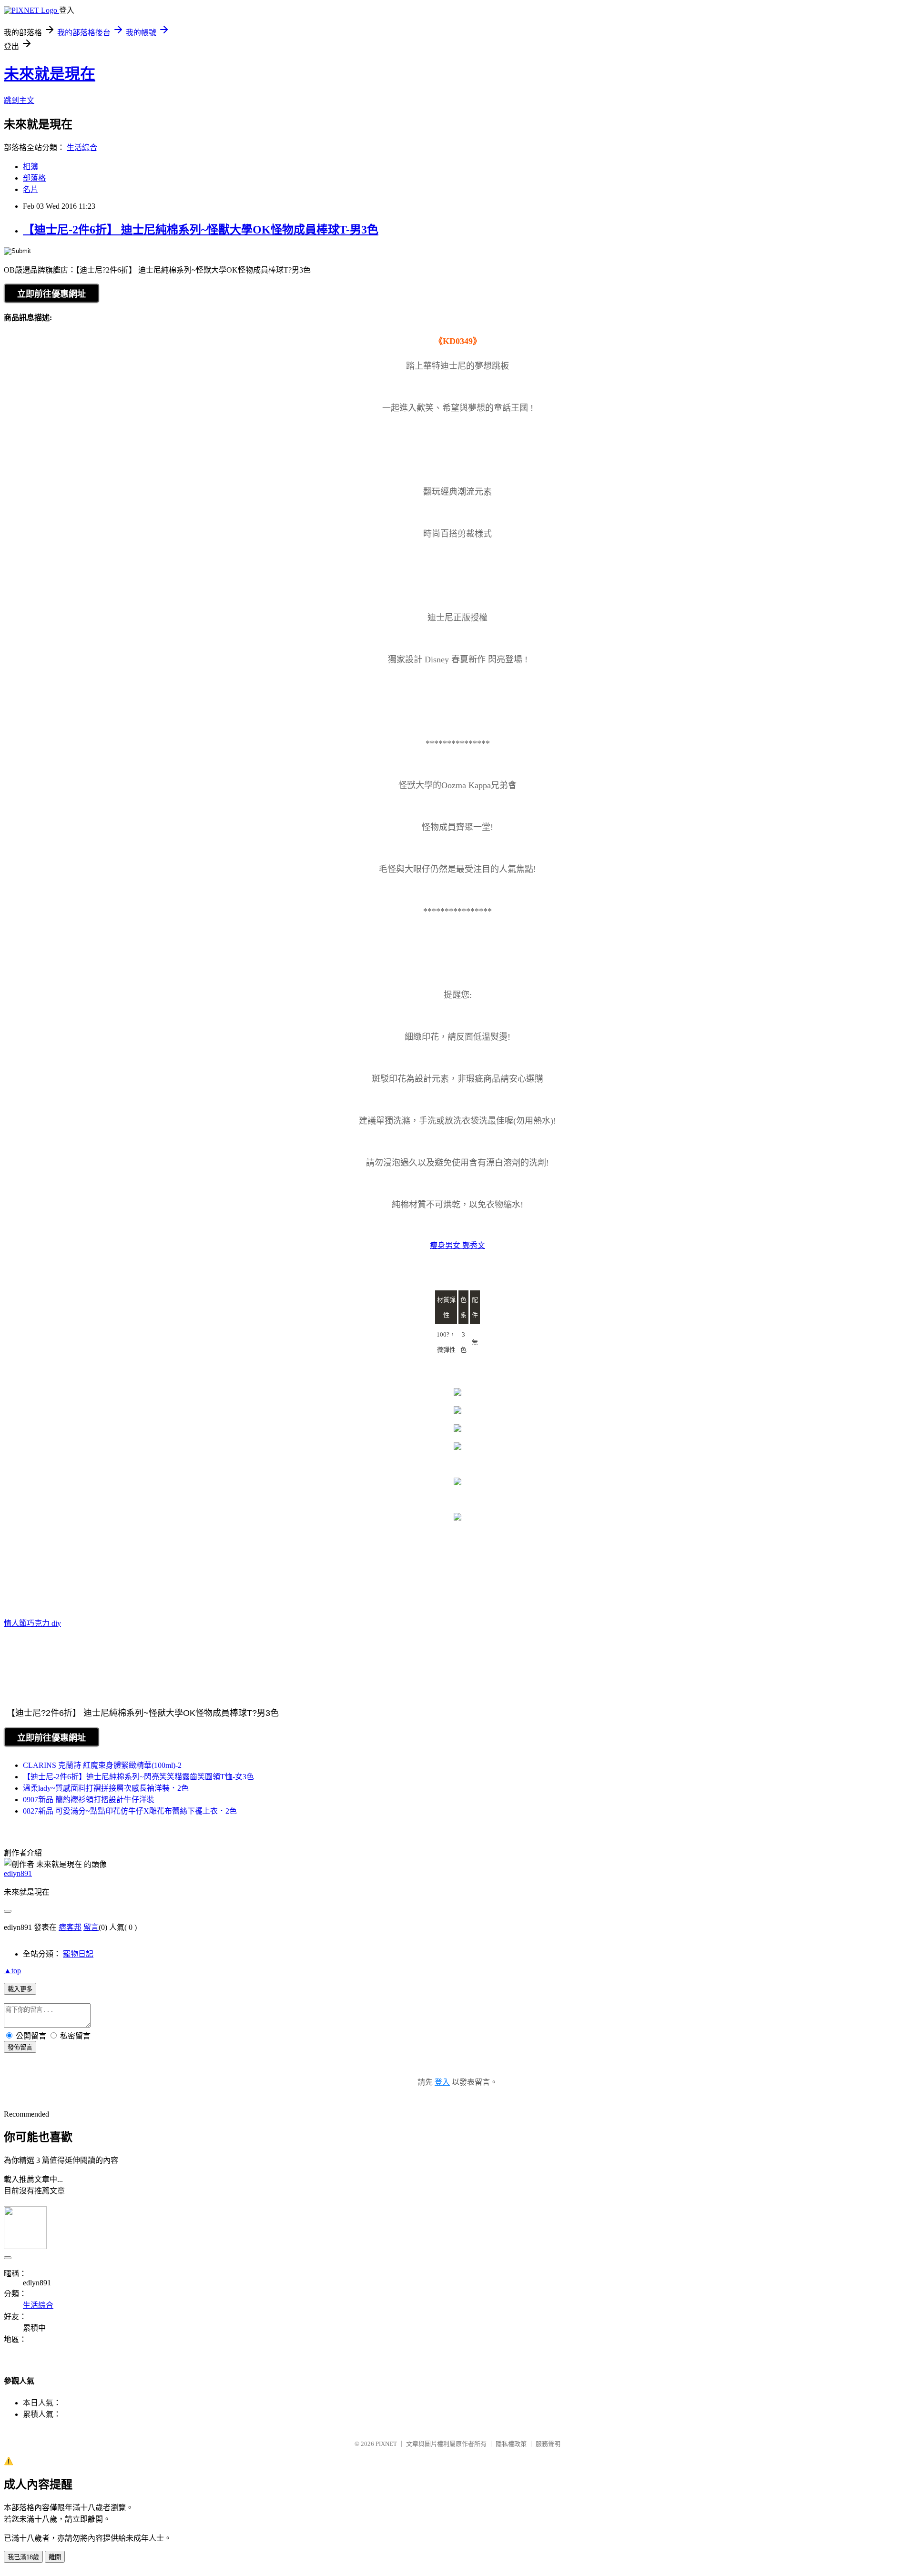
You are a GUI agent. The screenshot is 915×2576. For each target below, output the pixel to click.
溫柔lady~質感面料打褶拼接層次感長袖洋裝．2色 (106, 1788)
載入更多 (20, 1989)
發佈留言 (20, 2047)
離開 (55, 2557)
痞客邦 (70, 1927)
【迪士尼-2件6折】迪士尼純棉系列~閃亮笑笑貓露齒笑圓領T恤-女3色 (138, 1777)
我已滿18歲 (23, 2557)
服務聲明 (548, 2444)
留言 (91, 1927)
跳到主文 (19, 100)
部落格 (34, 178)
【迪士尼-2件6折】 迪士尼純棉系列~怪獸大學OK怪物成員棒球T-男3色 (201, 230)
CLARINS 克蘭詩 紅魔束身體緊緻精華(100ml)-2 (102, 1765)
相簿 (30, 167)
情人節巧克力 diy (32, 1623)
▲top (12, 1971)
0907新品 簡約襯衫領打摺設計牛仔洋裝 (89, 1800)
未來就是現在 (50, 74)
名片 (30, 189)
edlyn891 (18, 1873)
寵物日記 (78, 1954)
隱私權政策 (511, 2444)
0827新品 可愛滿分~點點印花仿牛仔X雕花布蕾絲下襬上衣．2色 (130, 1811)
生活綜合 (82, 147)
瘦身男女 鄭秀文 (457, 1245)
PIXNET (386, 2444)
